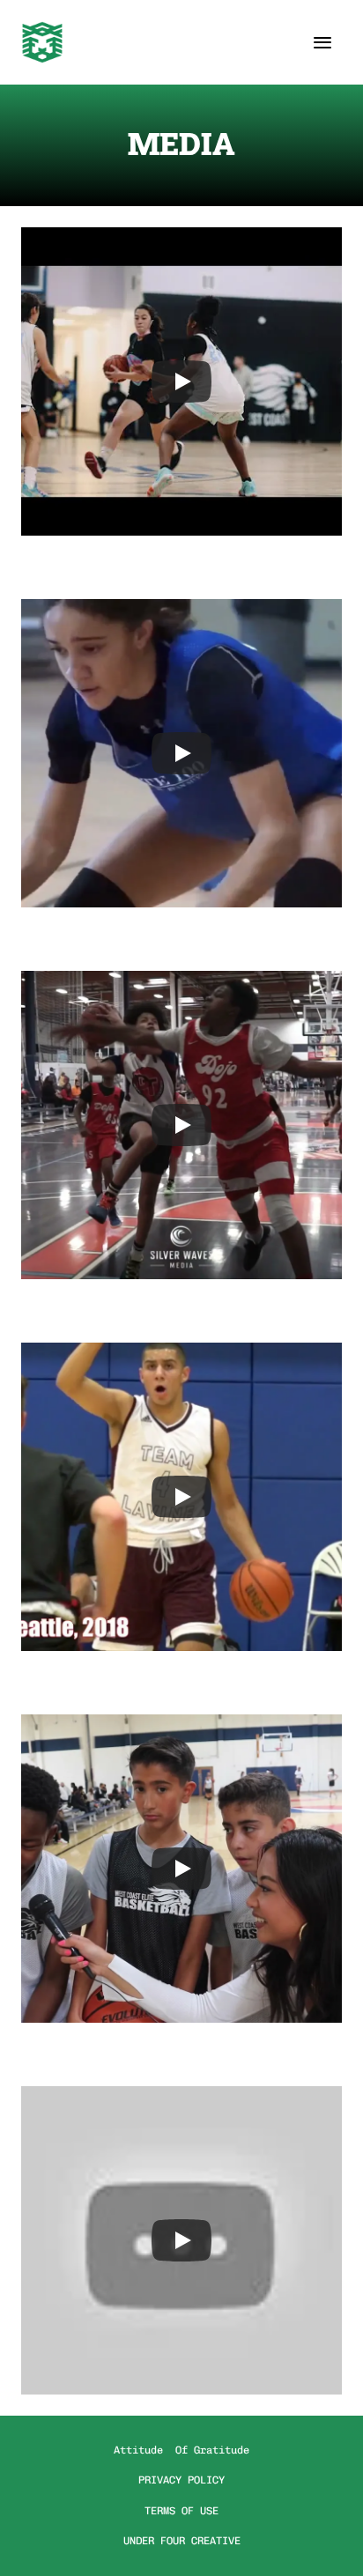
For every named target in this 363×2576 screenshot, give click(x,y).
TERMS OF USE (181, 2511)
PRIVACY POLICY (181, 2480)
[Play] (181, 381)
